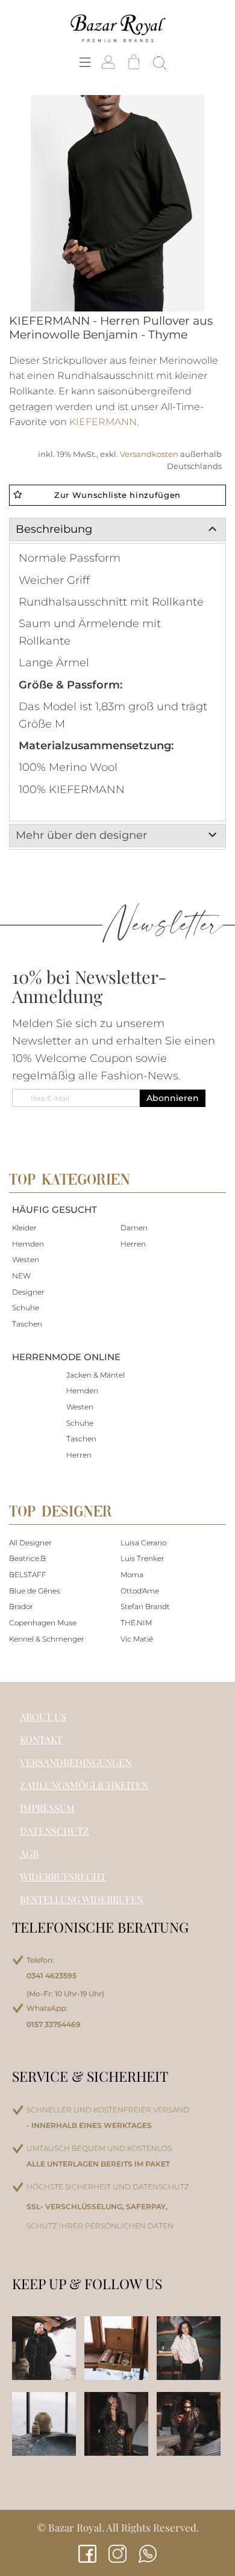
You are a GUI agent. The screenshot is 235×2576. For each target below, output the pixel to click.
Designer (28, 1292)
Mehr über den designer (81, 835)
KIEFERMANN (103, 422)
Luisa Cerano (143, 1543)
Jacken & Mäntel (96, 1375)
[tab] (117, 529)
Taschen (27, 1324)
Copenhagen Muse (43, 1623)
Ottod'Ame (140, 1591)
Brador (21, 1606)
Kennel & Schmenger (47, 1639)
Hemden (28, 1244)
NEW (21, 1276)
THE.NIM (136, 1623)
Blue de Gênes (35, 1591)
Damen (134, 1228)
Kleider (24, 1228)
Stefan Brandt (145, 1606)
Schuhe (26, 1308)
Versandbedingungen (76, 1762)
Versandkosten (150, 454)
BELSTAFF (28, 1575)
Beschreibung (54, 529)
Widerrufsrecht (63, 1876)
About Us (43, 1716)
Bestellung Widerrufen (82, 1899)
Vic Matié (137, 1639)
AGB (29, 1854)
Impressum (47, 1808)
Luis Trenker (143, 1558)
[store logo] (117, 28)
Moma (132, 1575)
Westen (26, 1259)
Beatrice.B (27, 1558)
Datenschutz (55, 1831)
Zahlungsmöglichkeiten (84, 1785)
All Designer (30, 1543)
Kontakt (41, 1739)
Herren (133, 1244)
